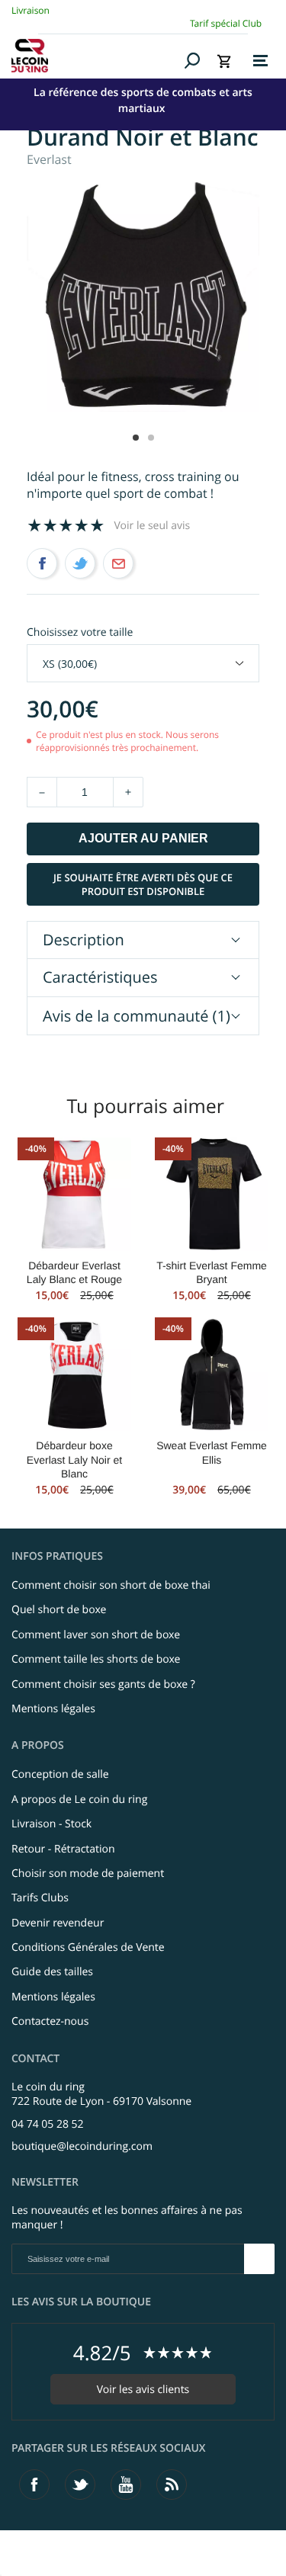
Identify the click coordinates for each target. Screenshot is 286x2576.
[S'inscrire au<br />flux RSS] (172, 2485)
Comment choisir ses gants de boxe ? (103, 1684)
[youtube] (126, 2485)
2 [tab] (151, 438)
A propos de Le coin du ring (79, 1800)
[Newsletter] (259, 2259)
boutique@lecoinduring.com (82, 2146)
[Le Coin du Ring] (95, 56)
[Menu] (260, 61)
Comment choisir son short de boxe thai (111, 1585)
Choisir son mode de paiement (88, 1873)
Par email (118, 563)
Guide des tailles (52, 1972)
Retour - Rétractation (63, 1849)
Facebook (42, 563)
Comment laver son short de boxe (96, 1635)
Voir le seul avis (153, 526)
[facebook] (34, 2485)
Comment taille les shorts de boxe (96, 1659)
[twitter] (80, 2485)
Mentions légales (53, 1709)
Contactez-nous (50, 2021)
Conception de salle (60, 1774)
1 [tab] (136, 438)
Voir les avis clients (143, 2390)
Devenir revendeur (58, 1923)
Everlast (49, 159)
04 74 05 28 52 (48, 2124)
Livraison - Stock (51, 1824)
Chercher (193, 60)
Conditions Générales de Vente (88, 1947)
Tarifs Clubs (40, 1898)
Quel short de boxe (59, 1610)
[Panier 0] (224, 61)
